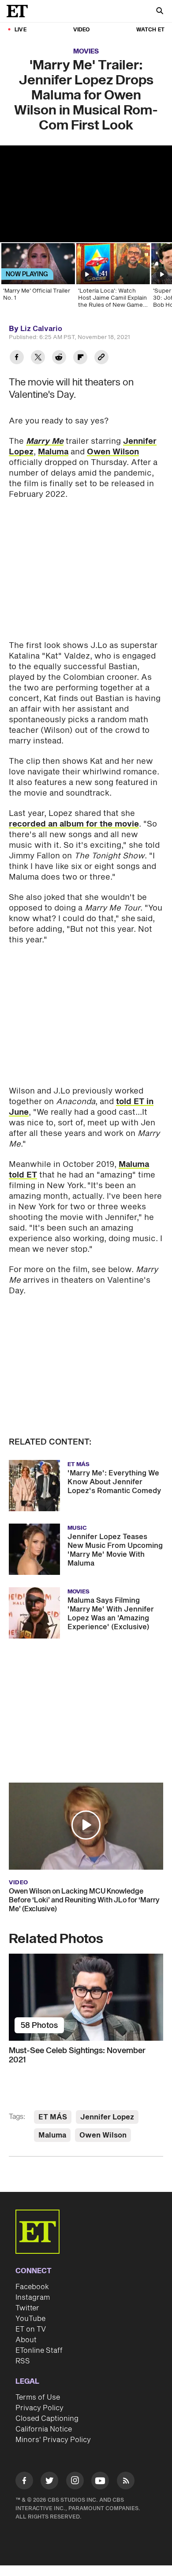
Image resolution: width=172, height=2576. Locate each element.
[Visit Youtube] (100, 2481)
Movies (86, 51)
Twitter (27, 2308)
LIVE (21, 30)
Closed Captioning (47, 2419)
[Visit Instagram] (75, 2482)
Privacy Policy (39, 2408)
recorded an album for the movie (74, 824)
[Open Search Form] (160, 12)
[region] (86, 194)
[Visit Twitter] (49, 2482)
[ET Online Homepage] (20, 11)
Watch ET (150, 30)
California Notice (44, 2429)
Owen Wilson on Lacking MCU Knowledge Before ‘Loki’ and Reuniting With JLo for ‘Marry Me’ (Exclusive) (84, 1900)
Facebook (32, 2287)
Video (82, 30)
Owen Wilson (113, 452)
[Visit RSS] (126, 2482)
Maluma (53, 452)
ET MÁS (53, 2117)
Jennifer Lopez (107, 2117)
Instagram (33, 2298)
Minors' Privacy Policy (53, 2440)
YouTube (30, 2319)
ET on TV (31, 2329)
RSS (23, 2361)
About (26, 2340)
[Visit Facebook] (24, 2482)
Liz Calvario (41, 329)
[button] (86, 1825)
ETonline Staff (39, 2351)
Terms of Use (38, 2397)
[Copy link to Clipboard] (101, 358)
